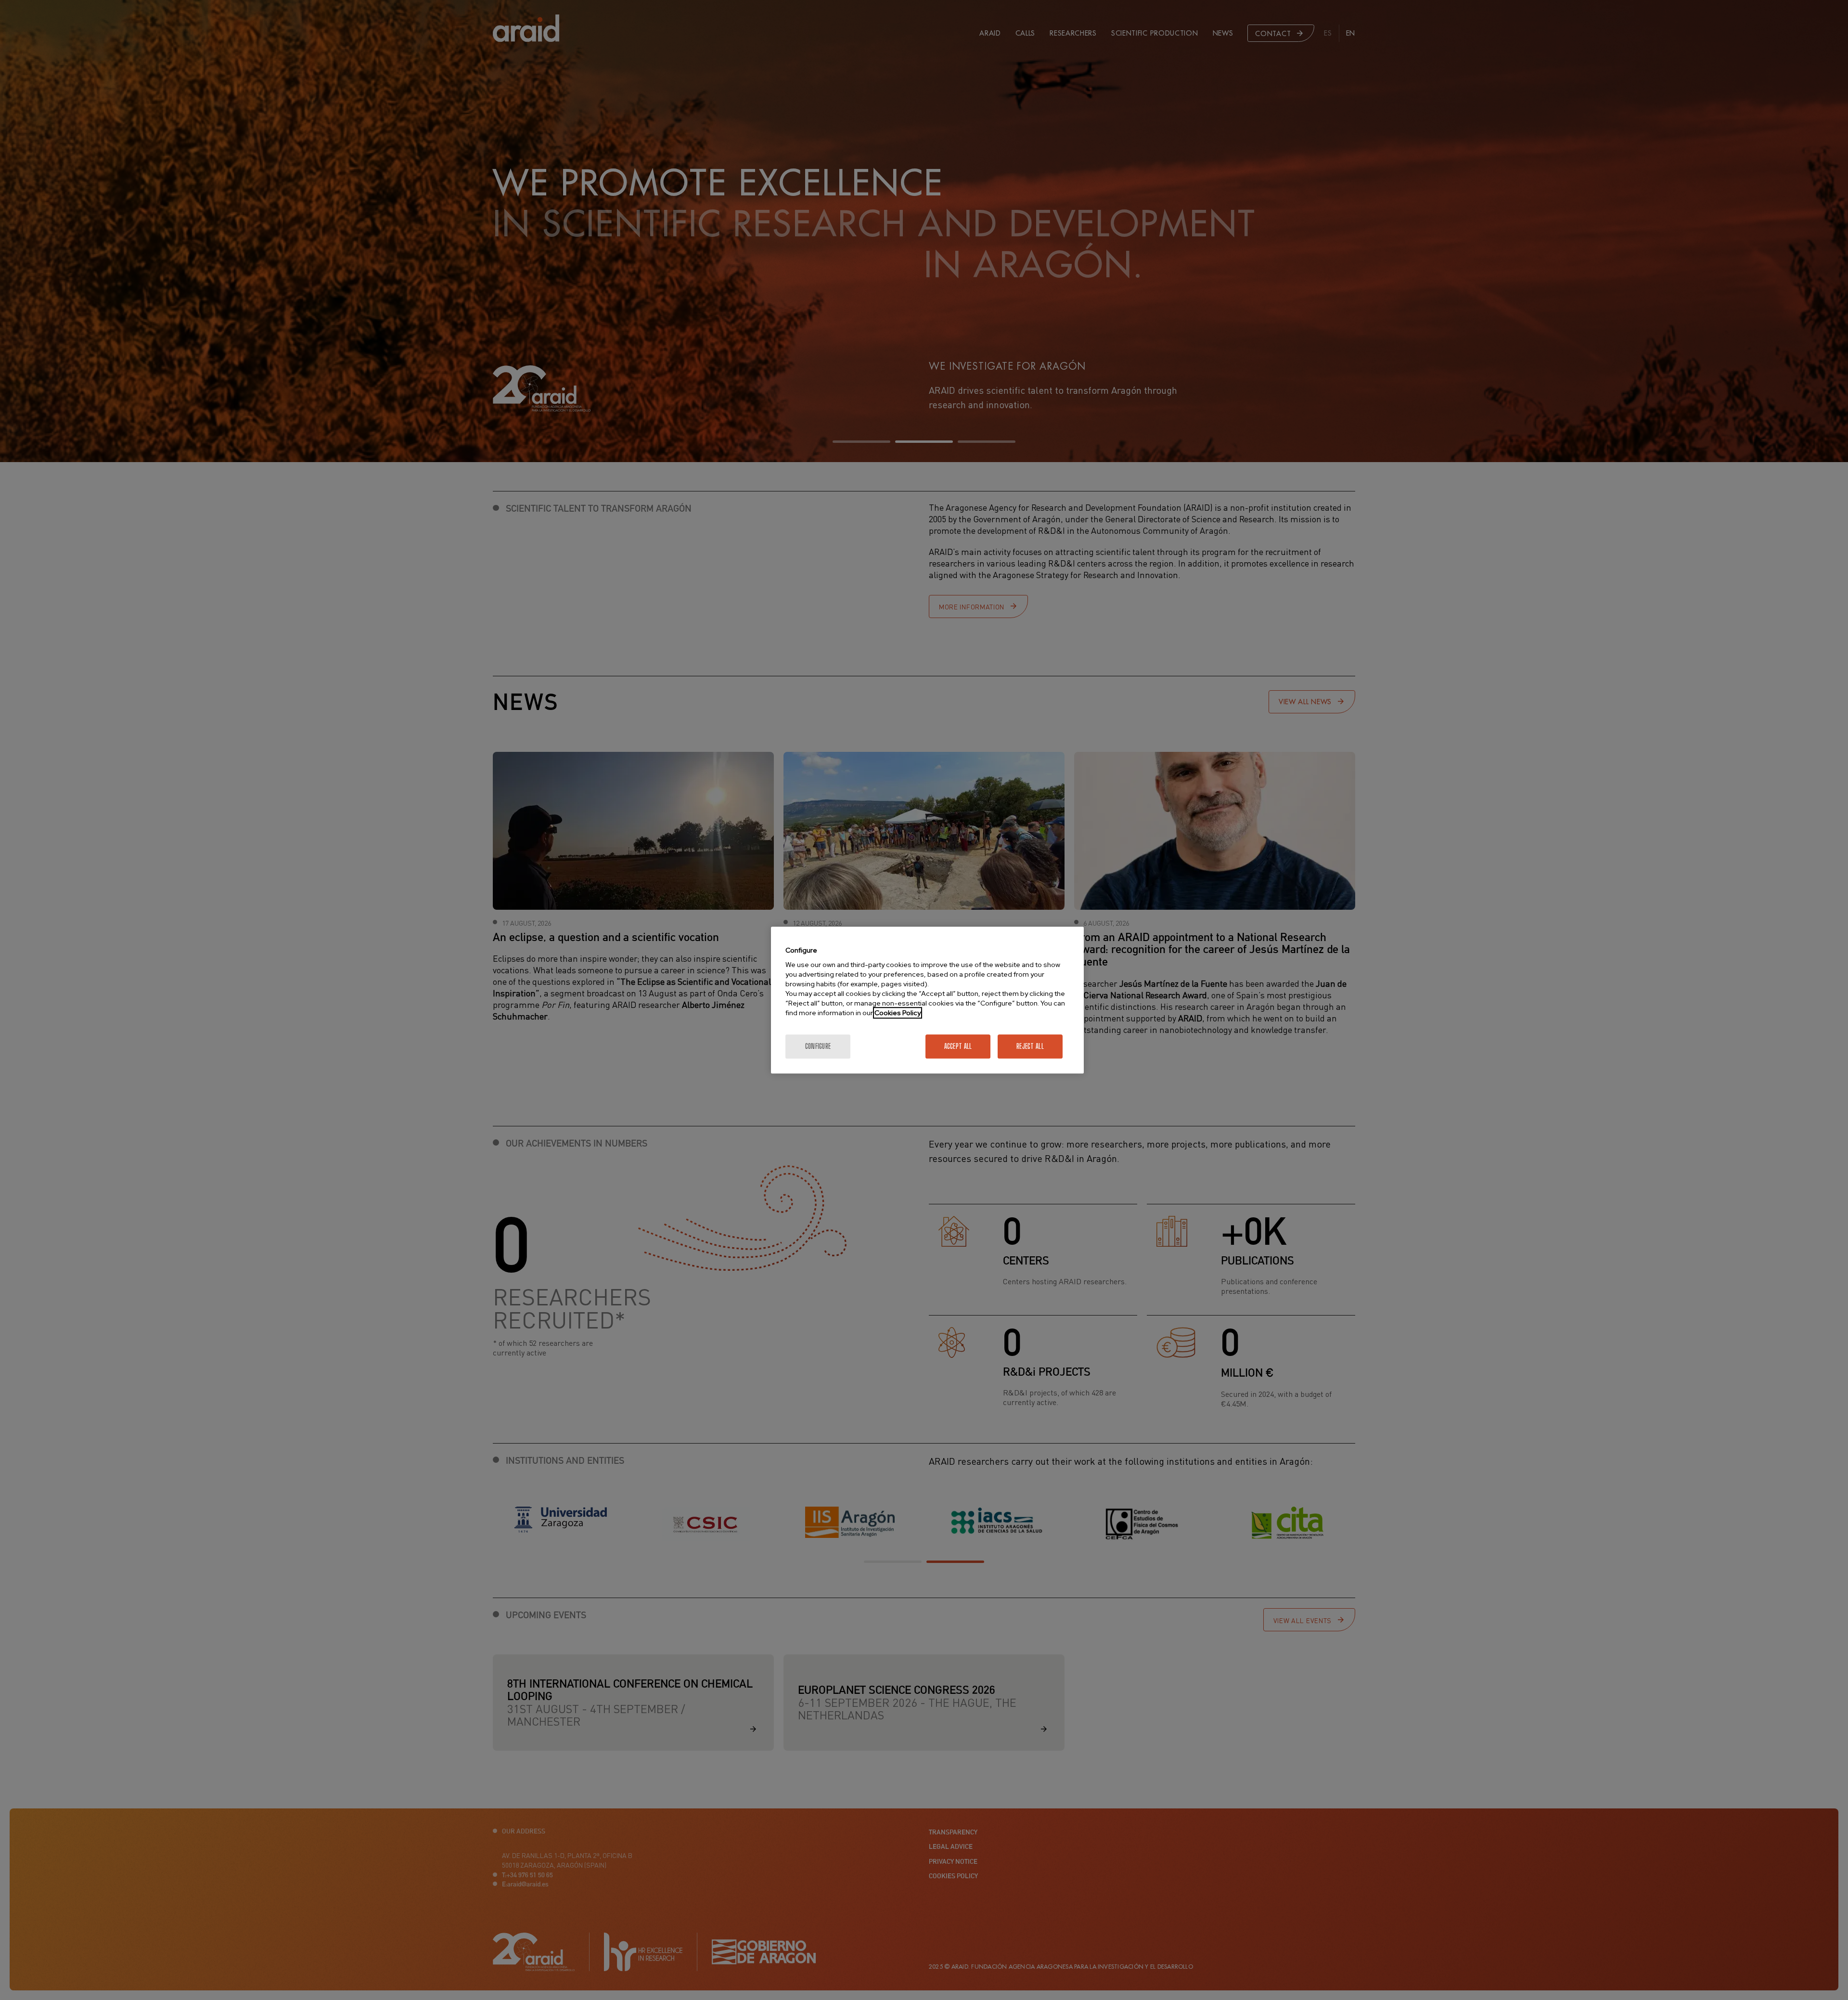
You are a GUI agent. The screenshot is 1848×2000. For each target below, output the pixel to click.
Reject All (1030, 1046)
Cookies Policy (898, 1013)
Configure (818, 1046)
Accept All (958, 1046)
